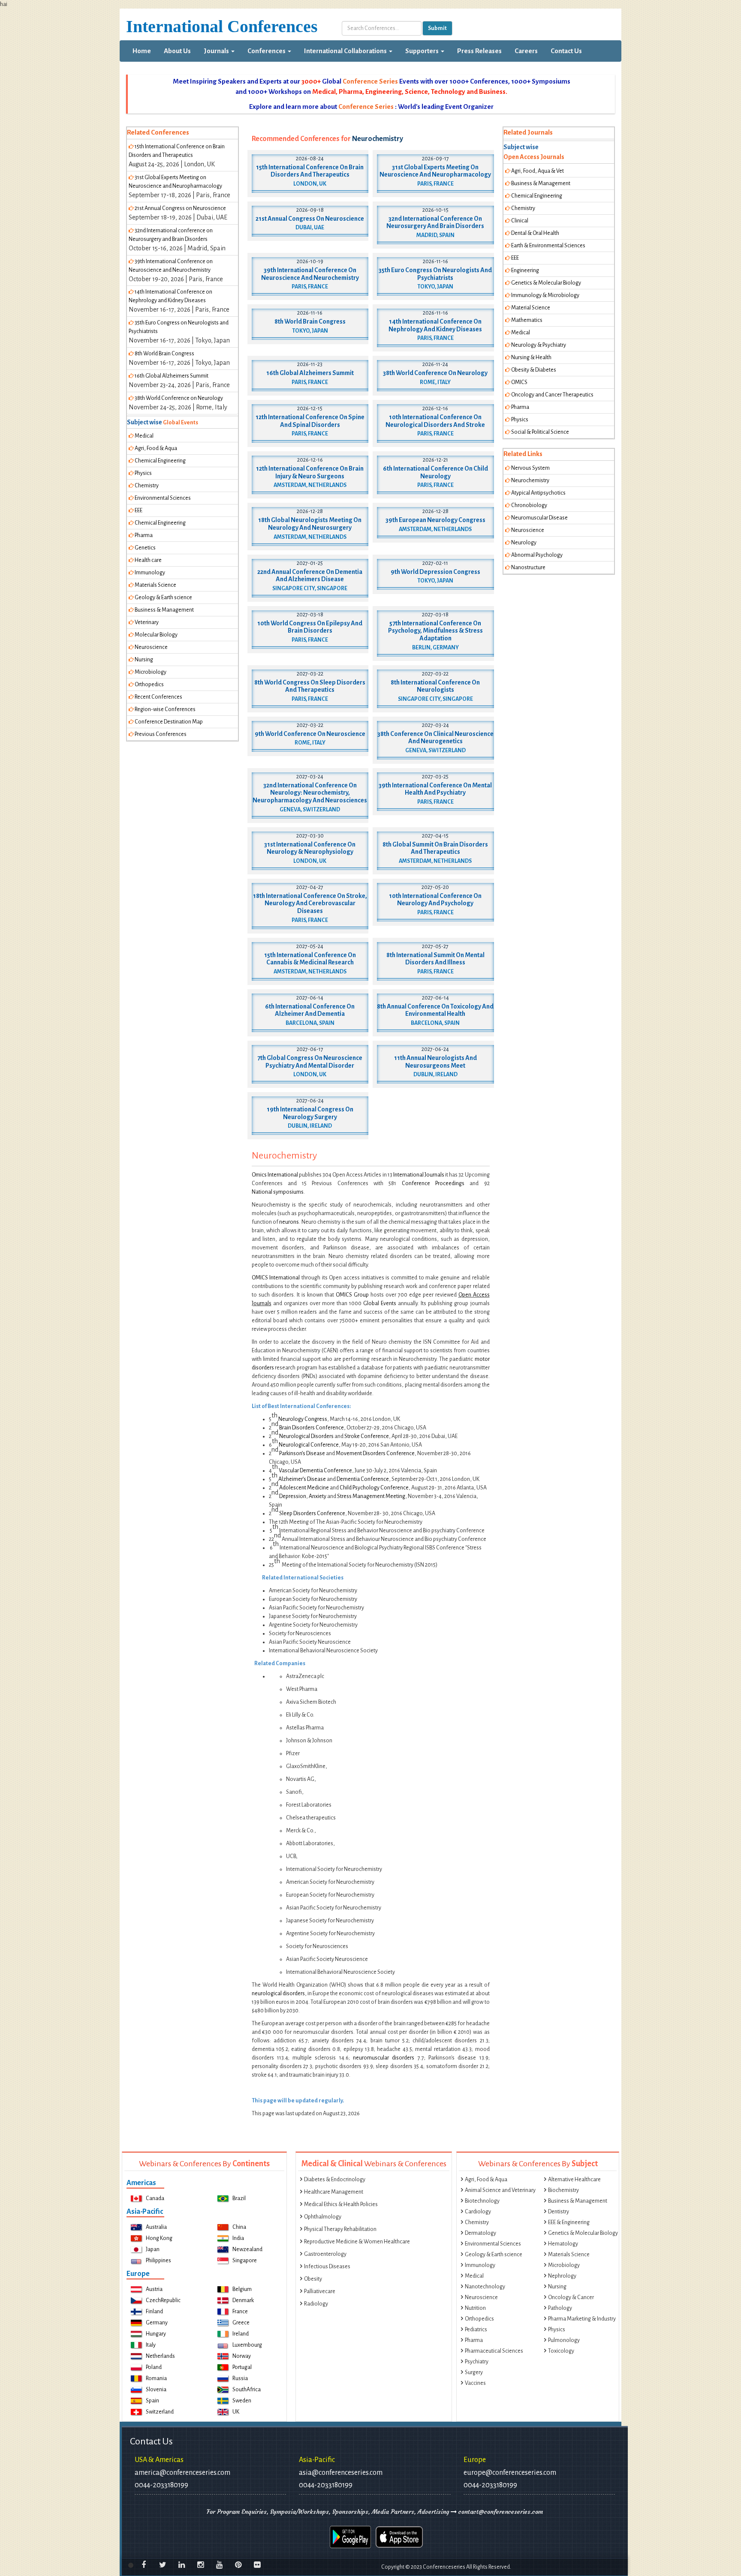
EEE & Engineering (569, 2222)
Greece (241, 2323)
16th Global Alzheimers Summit (172, 376)
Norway (242, 2356)
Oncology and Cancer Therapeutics (552, 395)
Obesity (313, 2279)
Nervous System (530, 468)
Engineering (525, 270)
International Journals (419, 1175)
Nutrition (475, 2308)
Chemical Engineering (160, 461)
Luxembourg (247, 2345)
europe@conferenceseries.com (510, 2473)
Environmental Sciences (163, 498)
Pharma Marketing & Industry (582, 2319)
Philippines (158, 2261)
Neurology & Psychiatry (539, 345)
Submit (437, 28)
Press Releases (479, 51)
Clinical (520, 221)
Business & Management (164, 610)
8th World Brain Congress (164, 354)
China (239, 2227)
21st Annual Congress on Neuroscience (180, 208)
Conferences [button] (267, 51)
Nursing (144, 660)
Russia (240, 2378)
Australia (156, 2227)
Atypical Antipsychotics (538, 493)
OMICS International (276, 1278)
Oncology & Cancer (571, 2297)
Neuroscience (151, 647)
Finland (154, 2312)
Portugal (242, 2367)
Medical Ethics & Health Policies (341, 2204)
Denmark (243, 2300)
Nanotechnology (485, 2287)
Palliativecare (320, 2291)
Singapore (245, 2261)
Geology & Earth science (163, 597)
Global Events (380, 1303)
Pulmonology (564, 2340)
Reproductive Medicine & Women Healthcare (357, 2242)
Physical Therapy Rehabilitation (340, 2229)
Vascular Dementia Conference (315, 1471)
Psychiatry (477, 2362)
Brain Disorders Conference (312, 1428)
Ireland (241, 2334)
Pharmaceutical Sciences (494, 2351)
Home (145, 51)
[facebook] (144, 2565)
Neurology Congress (303, 1419)
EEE (139, 510)
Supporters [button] (423, 51)
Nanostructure (528, 567)
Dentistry (559, 2212)
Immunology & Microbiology (545, 295)
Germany (157, 2323)
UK (236, 2412)
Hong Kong (159, 2238)
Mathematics (527, 320)
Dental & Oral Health (535, 233)
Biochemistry (563, 2190)
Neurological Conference (309, 1445)
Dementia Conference (363, 1479)
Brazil (239, 2198)
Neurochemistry (530, 480)
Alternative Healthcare (574, 2180)
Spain (152, 2401)
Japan (153, 2249)
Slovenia (156, 2390)
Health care (148, 560)
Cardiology (478, 2212)
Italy (151, 2345)
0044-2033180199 (161, 2485)
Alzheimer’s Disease (302, 1479)
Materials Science (155, 585)
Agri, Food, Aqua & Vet (538, 171)
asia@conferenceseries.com (341, 2473)
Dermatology (480, 2233)
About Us (177, 51)
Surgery (474, 2372)
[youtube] (219, 2565)
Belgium (242, 2289)
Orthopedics (149, 685)
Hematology (563, 2244)
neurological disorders (278, 1994)
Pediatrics (476, 2330)
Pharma (144, 535)
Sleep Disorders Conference (312, 1513)
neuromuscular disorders (384, 2058)
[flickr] (257, 2565)
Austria (154, 2289)
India (238, 2238)
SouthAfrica (247, 2390)
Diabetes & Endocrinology (335, 2180)
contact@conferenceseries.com (500, 2512)
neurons (289, 1222)
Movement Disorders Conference (375, 1453)
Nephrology (562, 2276)
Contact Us (566, 51)
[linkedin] (181, 2565)
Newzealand (247, 2249)
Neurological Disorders (306, 1436)
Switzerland (160, 2412)
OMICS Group (352, 1295)
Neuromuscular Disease (539, 518)
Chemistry (147, 486)
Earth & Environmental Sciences (548, 246)
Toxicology (561, 2351)
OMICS (519, 382)
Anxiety (318, 1496)
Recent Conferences (158, 697)
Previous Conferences (161, 734)
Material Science (531, 308)
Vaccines (475, 2383)
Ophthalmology (323, 2217)
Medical (144, 436)
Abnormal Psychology (537, 555)
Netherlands (160, 2356)
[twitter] (163, 2565)
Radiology (316, 2304)
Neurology (524, 543)
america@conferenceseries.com (182, 2473)
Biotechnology (482, 2201)
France (240, 2312)
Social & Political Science (540, 432)
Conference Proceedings (433, 1183)
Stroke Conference (367, 1436)
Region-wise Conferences (165, 709)
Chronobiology (529, 505)
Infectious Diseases (327, 2267)
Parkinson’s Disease (302, 1453)
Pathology (560, 2308)
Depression (293, 1496)
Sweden (242, 2401)
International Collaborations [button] (346, 51)
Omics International (275, 1175)
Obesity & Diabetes (534, 370)
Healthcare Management (334, 2192)
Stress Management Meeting (371, 1496)
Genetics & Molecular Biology (546, 283)
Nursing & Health (531, 357)
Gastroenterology (325, 2254)
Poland (154, 2367)
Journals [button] (217, 51)
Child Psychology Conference (374, 1488)
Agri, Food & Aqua (156, 448)
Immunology (150, 573)
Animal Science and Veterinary (500, 2190)
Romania (156, 2378)
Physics (143, 473)
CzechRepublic (163, 2300)
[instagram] (200, 2565)
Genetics (145, 548)
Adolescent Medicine (304, 1488)
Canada (155, 2198)
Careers (526, 51)
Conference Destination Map (169, 722)
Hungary (156, 2334)
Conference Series (370, 81)
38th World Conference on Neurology (179, 398)
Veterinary (147, 622)
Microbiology (151, 672)
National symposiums (278, 1192)
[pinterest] (238, 2565)
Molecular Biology (156, 635)
